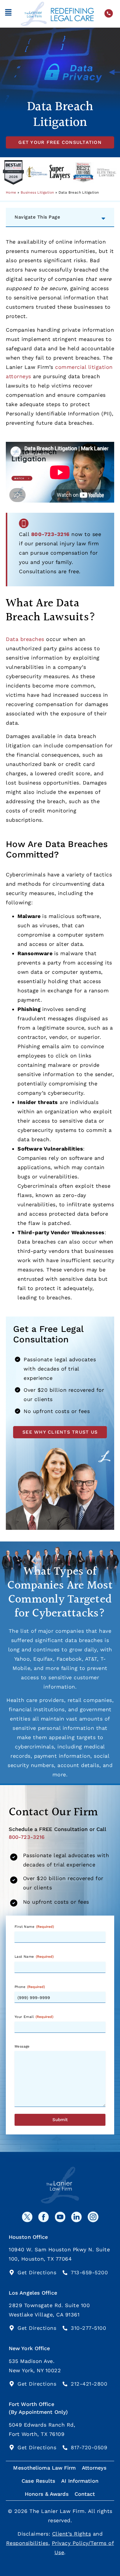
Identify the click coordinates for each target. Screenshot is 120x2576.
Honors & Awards (47, 2494)
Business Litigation (37, 192)
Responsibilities (27, 2543)
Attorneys (94, 2468)
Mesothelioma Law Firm (44, 2468)
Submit (60, 2120)
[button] (8, 14)
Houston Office (28, 2237)
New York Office (29, 2348)
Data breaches (25, 639)
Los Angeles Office (33, 2293)
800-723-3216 (50, 534)
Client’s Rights (72, 2534)
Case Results (38, 2481)
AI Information (80, 2481)
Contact (85, 2494)
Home (11, 192)
